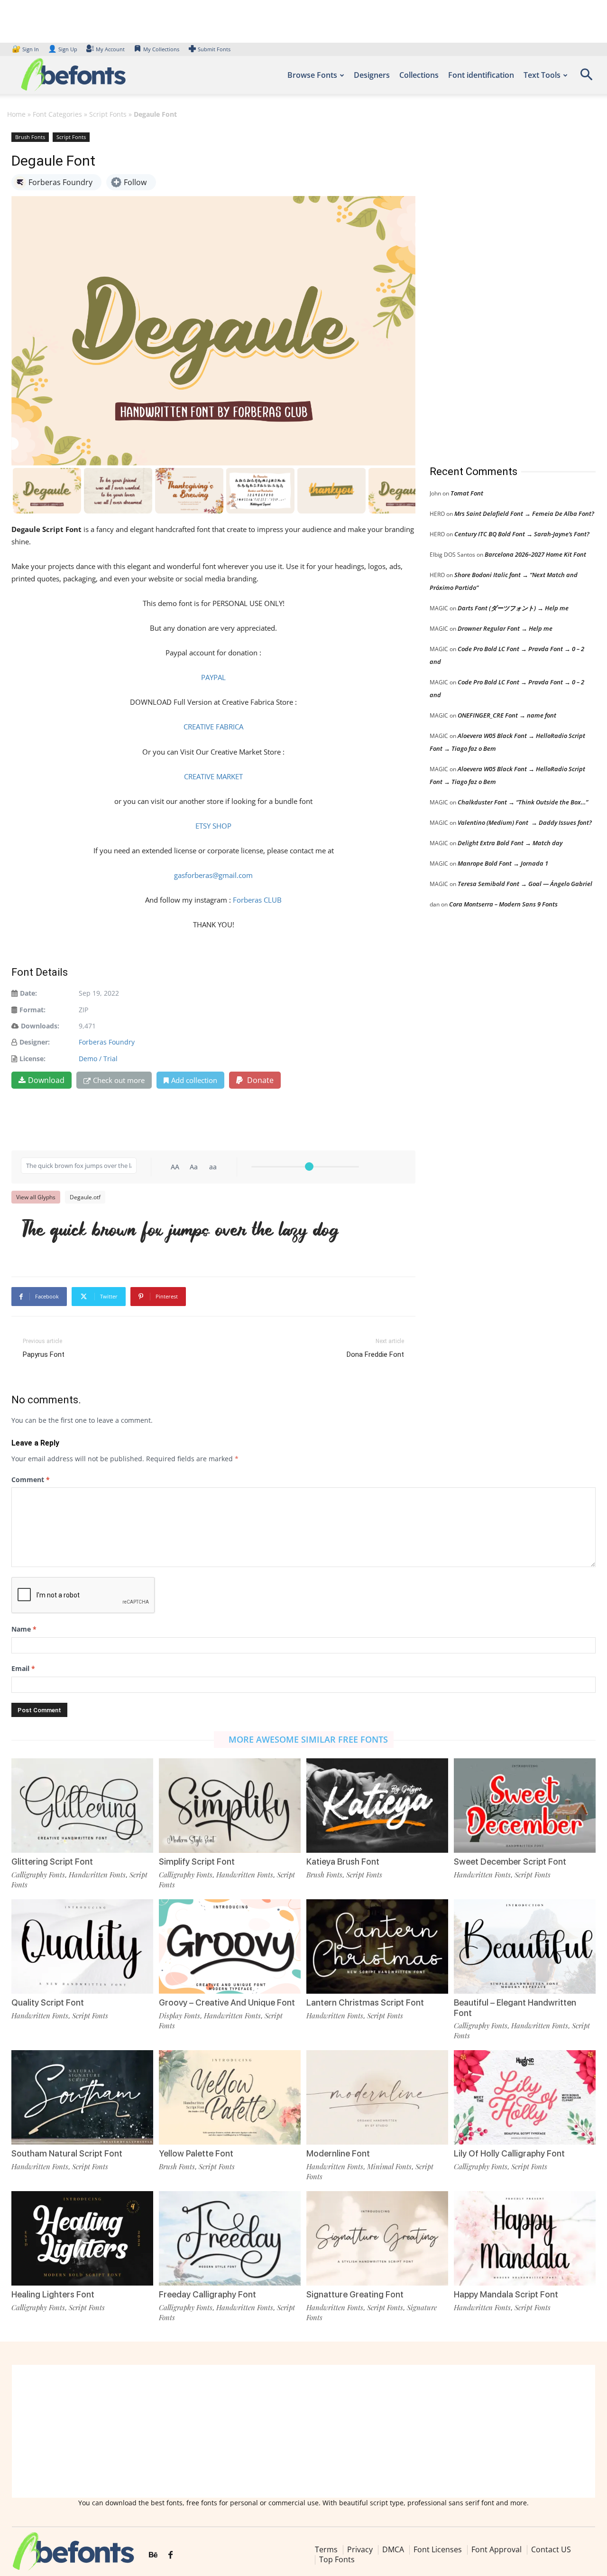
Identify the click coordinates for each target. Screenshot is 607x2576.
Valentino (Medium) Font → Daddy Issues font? (525, 822)
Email (23, 1668)
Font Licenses (438, 2549)
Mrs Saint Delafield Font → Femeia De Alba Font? (524, 513)
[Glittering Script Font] (82, 1806)
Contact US (551, 2549)
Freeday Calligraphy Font (207, 2294)
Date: (28, 993)
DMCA (393, 2549)
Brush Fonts (30, 137)
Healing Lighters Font (53, 2294)
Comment (31, 1479)
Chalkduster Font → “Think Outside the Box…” (523, 802)
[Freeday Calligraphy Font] (230, 2238)
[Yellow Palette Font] (230, 2097)
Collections (419, 75)
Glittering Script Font (52, 1862)
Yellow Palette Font (196, 2153)
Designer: (35, 1042)
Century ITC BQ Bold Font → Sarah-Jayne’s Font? (522, 534)
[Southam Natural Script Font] (82, 2097)
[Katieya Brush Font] (377, 1806)
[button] (586, 78)
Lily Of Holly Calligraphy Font (509, 2153)
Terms (326, 2549)
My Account (110, 49)
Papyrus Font (44, 1354)
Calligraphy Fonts (38, 1875)
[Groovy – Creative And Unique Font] (230, 1946)
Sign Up (63, 49)
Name (24, 1629)
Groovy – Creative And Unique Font (227, 2002)
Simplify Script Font (197, 1862)
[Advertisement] (501, 289)
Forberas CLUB (257, 900)
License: (32, 1059)
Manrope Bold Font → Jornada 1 (503, 863)
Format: (32, 1010)
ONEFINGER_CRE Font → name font (507, 715)
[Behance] (153, 2555)
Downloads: (40, 1026)
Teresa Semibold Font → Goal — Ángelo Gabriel (525, 884)
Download (46, 1080)
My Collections (161, 49)
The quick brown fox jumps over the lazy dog (179, 1232)
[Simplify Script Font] (230, 1806)
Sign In (26, 49)
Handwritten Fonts (97, 1875)
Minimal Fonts (389, 2166)
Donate (259, 1080)
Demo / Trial (98, 1059)
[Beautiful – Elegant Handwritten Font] (525, 1946)
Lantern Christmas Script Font (365, 2002)
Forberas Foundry (107, 1042)
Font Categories (57, 114)
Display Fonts (179, 2016)
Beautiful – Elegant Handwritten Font (515, 2008)
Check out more (119, 1080)
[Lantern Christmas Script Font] (377, 1946)
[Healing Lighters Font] (82, 2238)
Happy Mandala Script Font (506, 2294)
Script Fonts (108, 114)
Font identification (481, 75)
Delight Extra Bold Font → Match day (510, 843)
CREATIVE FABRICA (213, 727)
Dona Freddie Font (375, 1354)
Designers (372, 75)
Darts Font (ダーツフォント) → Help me (513, 608)
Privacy (360, 2549)
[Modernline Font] (377, 2097)
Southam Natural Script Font (67, 2153)
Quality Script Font (48, 2002)
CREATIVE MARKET (213, 776)
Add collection (194, 1080)
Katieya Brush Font (343, 1862)
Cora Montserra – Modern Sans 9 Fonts (503, 904)
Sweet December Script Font (510, 1862)
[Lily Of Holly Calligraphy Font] (525, 2097)
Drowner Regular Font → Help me (505, 628)
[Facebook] (170, 2555)
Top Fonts (337, 2559)
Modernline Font (338, 2153)
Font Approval (497, 2549)
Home (16, 114)
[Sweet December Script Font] (525, 1806)
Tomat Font (467, 493)
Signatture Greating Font (355, 2294)
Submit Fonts (214, 49)
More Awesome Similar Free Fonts (308, 1739)
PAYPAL (213, 677)
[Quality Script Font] (82, 1946)
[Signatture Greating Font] (377, 2238)
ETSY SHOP (213, 826)
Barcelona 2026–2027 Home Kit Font (535, 554)
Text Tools (542, 75)
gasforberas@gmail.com (213, 875)
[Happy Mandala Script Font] (525, 2238)
